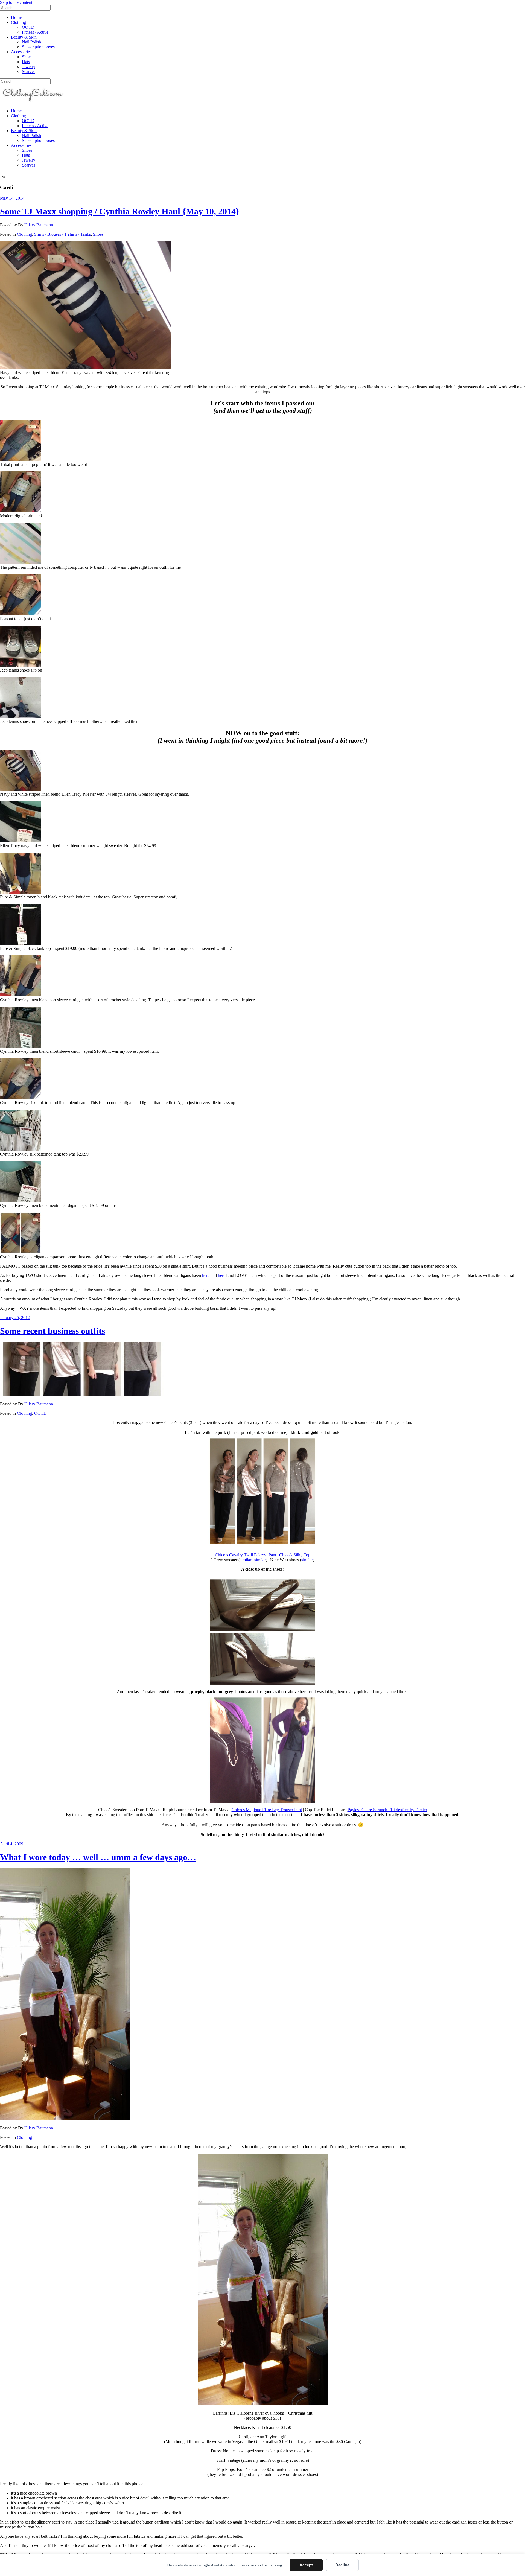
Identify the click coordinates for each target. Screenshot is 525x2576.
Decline (342, 2565)
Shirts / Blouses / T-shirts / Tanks (62, 234)
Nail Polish (31, 42)
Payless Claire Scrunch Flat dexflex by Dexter (387, 1810)
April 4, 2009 (12, 1844)
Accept (306, 2565)
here (206, 1275)
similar (246, 1560)
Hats (26, 62)
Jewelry (29, 67)
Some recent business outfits (52, 1331)
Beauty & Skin (24, 37)
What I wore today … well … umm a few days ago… (98, 1857)
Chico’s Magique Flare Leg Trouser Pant (267, 1810)
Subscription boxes (38, 47)
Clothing (18, 22)
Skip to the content (16, 2)
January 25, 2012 (15, 1318)
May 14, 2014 (12, 198)
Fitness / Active (35, 32)
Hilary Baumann (39, 225)
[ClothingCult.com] (33, 102)
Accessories (21, 52)
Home (16, 17)
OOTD (28, 27)
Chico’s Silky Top (295, 1555)
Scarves (29, 72)
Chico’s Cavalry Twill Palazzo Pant (246, 1555)
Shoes (27, 57)
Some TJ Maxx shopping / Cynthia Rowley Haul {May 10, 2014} (120, 211)
